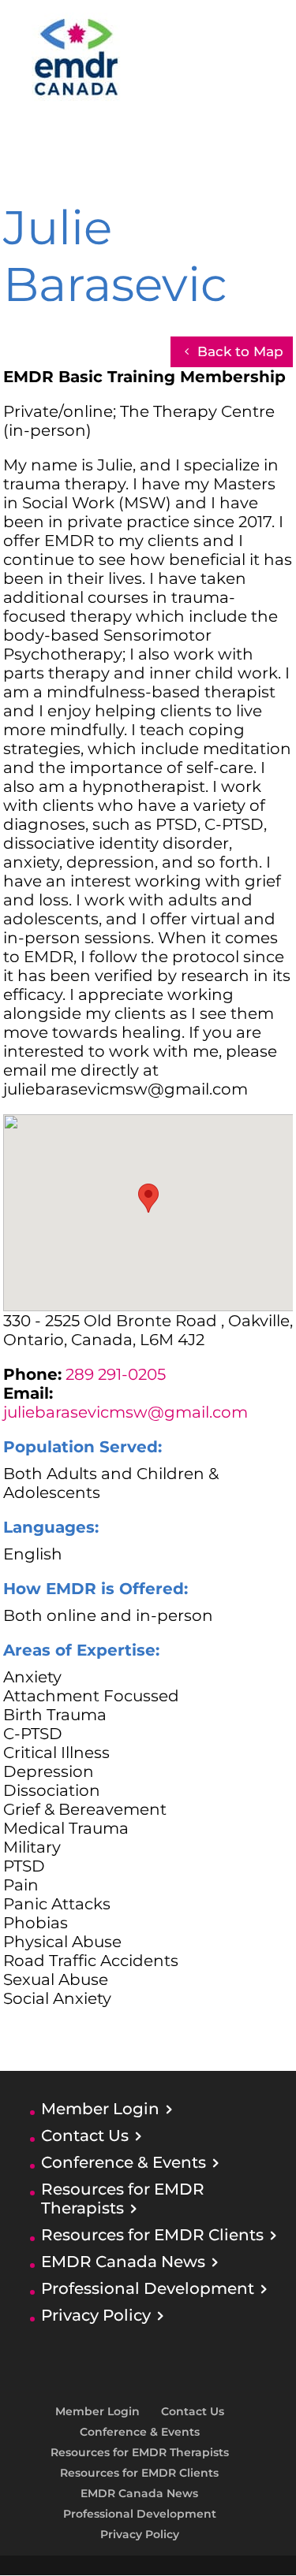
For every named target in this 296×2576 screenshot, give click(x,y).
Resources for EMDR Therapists (123, 2199)
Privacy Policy (96, 2315)
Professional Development (148, 2288)
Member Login (100, 2109)
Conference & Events (124, 2162)
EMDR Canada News (123, 2262)
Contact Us (85, 2136)
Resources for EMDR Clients (152, 2235)
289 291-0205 (116, 1374)
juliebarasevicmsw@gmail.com (126, 1412)
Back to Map (240, 351)
